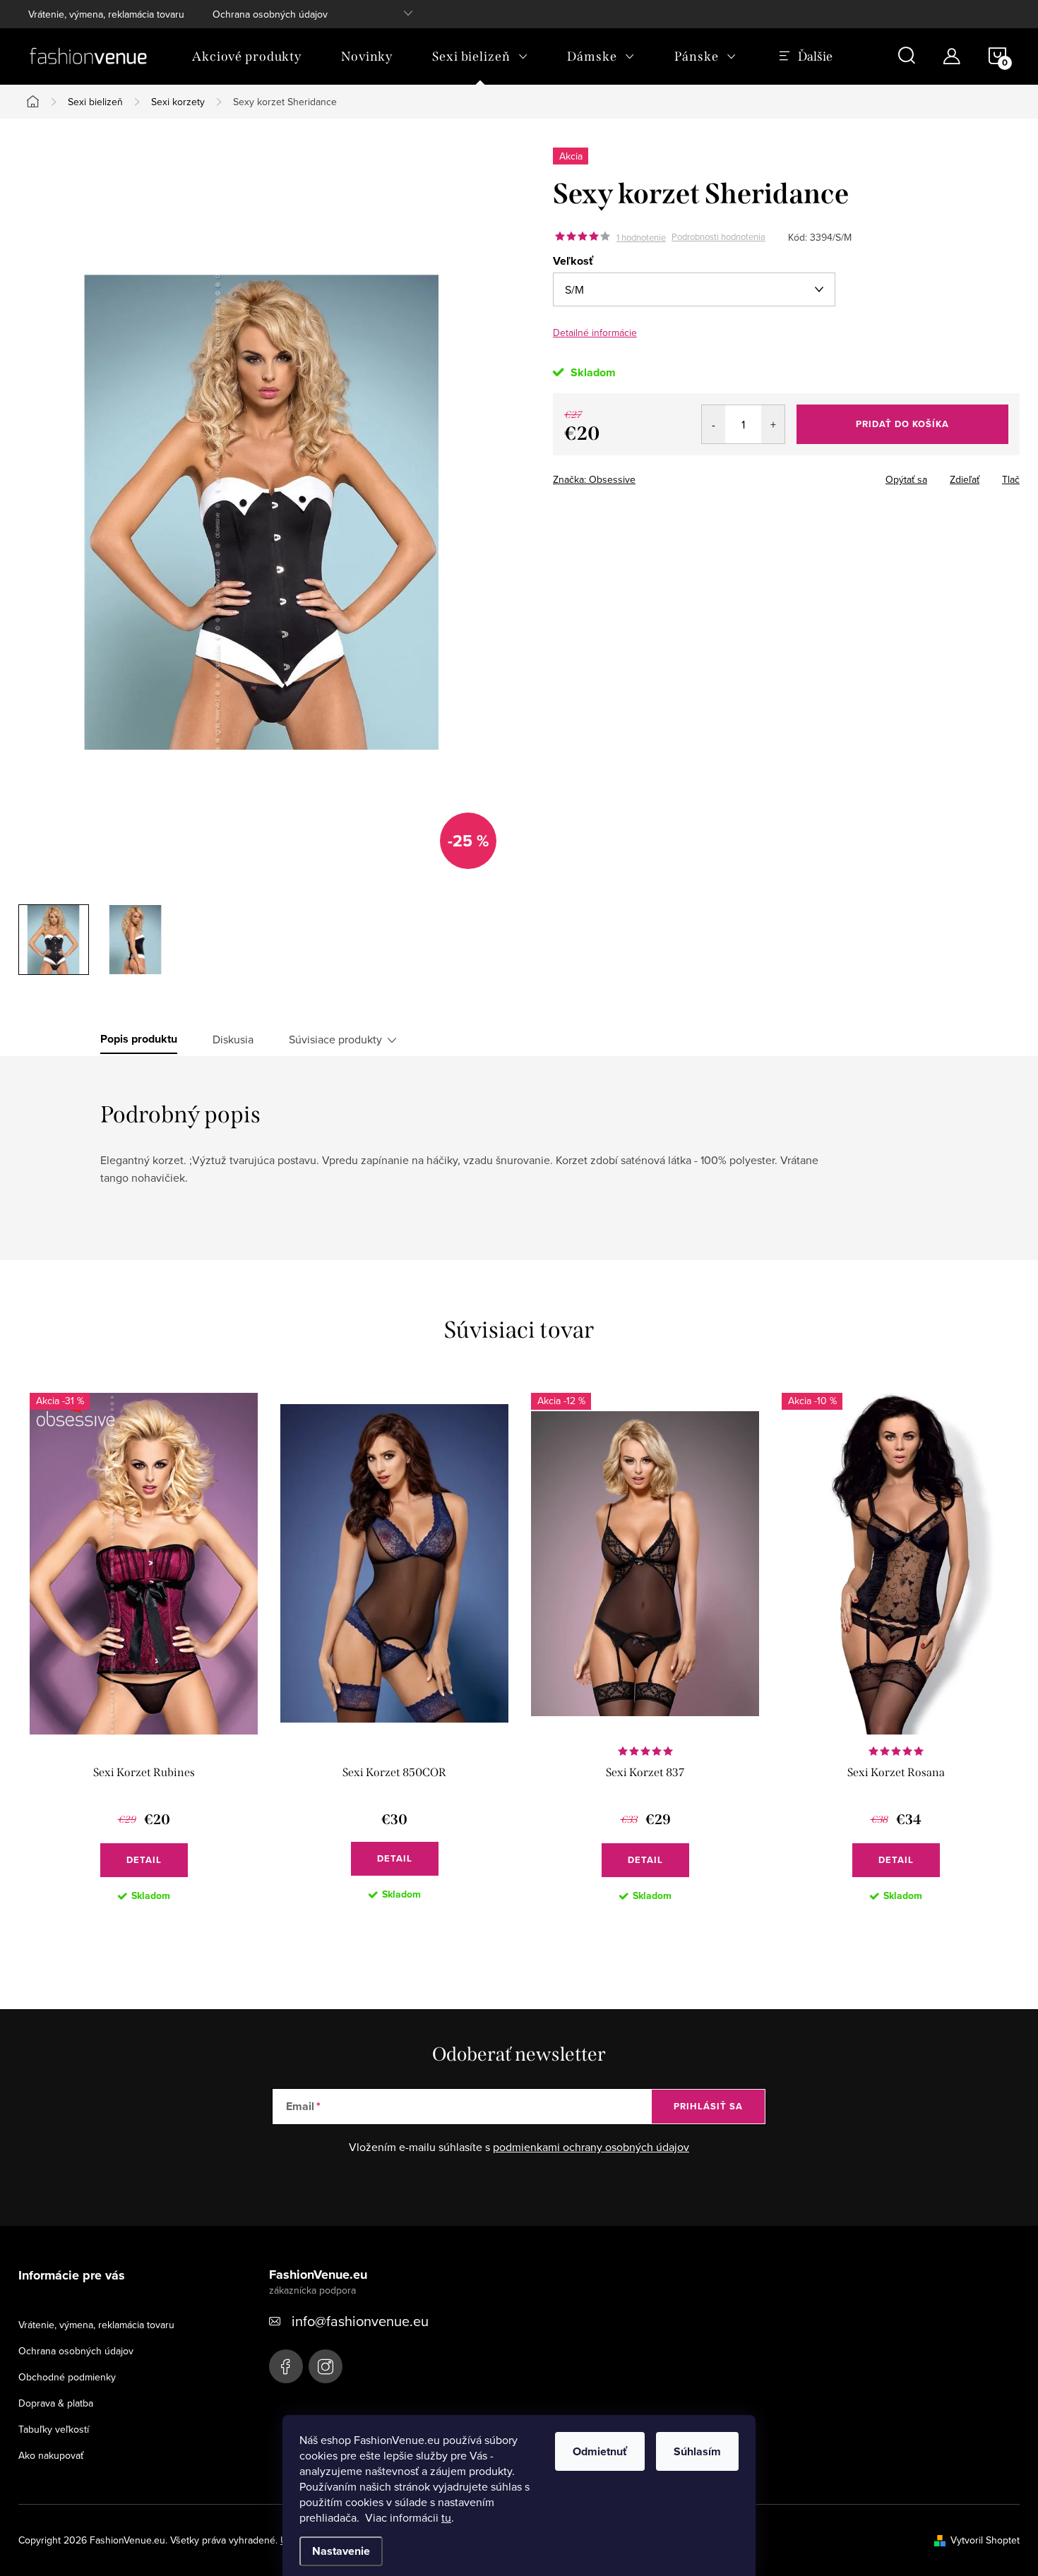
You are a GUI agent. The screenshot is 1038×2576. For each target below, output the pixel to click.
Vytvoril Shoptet (985, 2540)
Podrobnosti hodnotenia (718, 237)
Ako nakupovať (51, 2455)
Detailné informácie (595, 333)
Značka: (594, 479)
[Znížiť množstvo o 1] (714, 424)
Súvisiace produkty (335, 1039)
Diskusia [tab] (233, 1039)
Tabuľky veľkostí (54, 2429)
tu (446, 2517)
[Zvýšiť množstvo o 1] (773, 424)
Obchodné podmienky (67, 2377)
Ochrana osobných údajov (270, 14)
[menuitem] (247, 56)
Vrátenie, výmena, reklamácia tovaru (106, 14)
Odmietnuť (600, 2451)
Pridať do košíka (902, 424)
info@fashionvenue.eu (360, 2321)
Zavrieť (652, 475)
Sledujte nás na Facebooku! (286, 2366)
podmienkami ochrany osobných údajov (591, 2147)
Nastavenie (341, 2551)
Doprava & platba (56, 2403)
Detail (144, 1860)
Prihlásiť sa (708, 2106)
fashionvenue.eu (326, 2366)
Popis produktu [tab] (139, 1039)
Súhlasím (697, 2451)
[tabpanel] (144, 1659)
